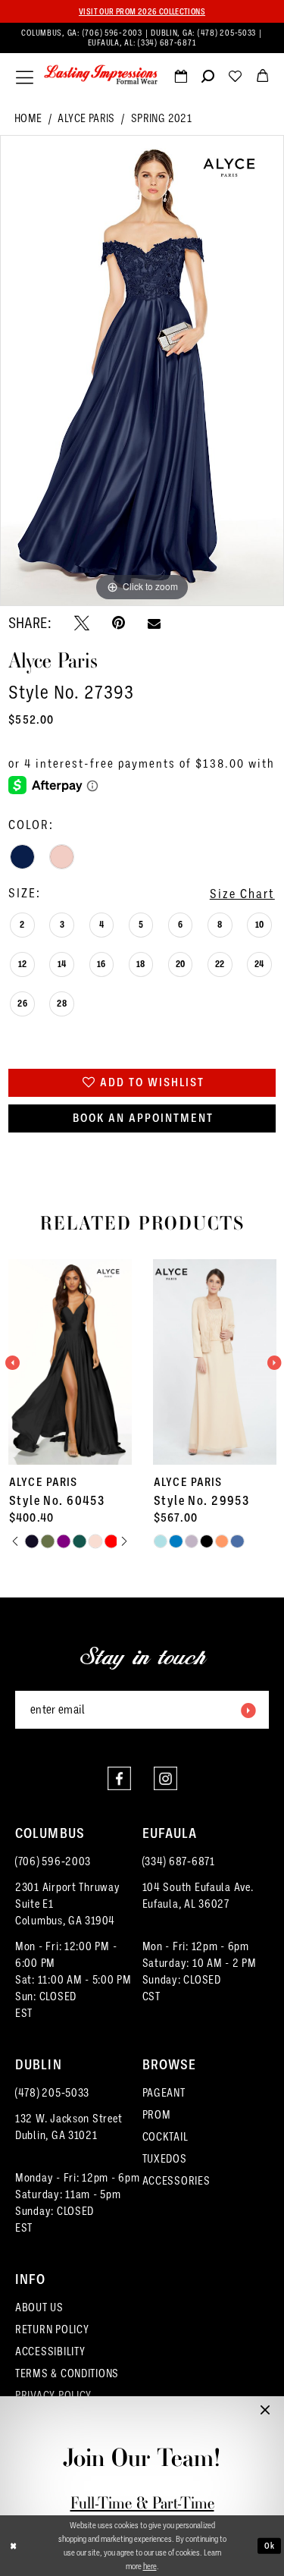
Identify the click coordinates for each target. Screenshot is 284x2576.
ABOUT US (39, 2307)
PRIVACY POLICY (53, 2395)
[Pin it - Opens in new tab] (119, 623)
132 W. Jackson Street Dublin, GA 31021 (69, 2127)
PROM (157, 2115)
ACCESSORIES (176, 2181)
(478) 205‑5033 (228, 33)
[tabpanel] (142, 371)
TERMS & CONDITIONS (67, 2373)
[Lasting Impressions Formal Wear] (101, 75)
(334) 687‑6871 (167, 42)
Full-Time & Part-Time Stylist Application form (142, 2513)
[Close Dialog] (13, 2546)
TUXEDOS (165, 2159)
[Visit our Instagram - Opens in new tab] (165, 1778)
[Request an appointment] (180, 79)
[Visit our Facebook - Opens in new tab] (119, 1778)
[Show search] (208, 79)
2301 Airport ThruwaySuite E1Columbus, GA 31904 (68, 1904)
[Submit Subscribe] (248, 1710)
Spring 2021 (161, 118)
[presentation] (103, 1362)
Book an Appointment (143, 1118)
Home (28, 118)
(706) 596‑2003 (114, 33)
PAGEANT (164, 2093)
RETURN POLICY (52, 2329)
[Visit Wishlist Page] (235, 79)
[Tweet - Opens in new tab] (82, 623)
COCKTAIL (165, 2137)
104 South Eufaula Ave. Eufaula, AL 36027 (198, 1896)
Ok (270, 2545)
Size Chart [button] (242, 894)
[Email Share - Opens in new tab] (154, 623)
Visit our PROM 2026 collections (142, 11)
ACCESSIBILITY (50, 2351)
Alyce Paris (86, 118)
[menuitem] (142, 38)
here (150, 2566)
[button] (25, 77)
